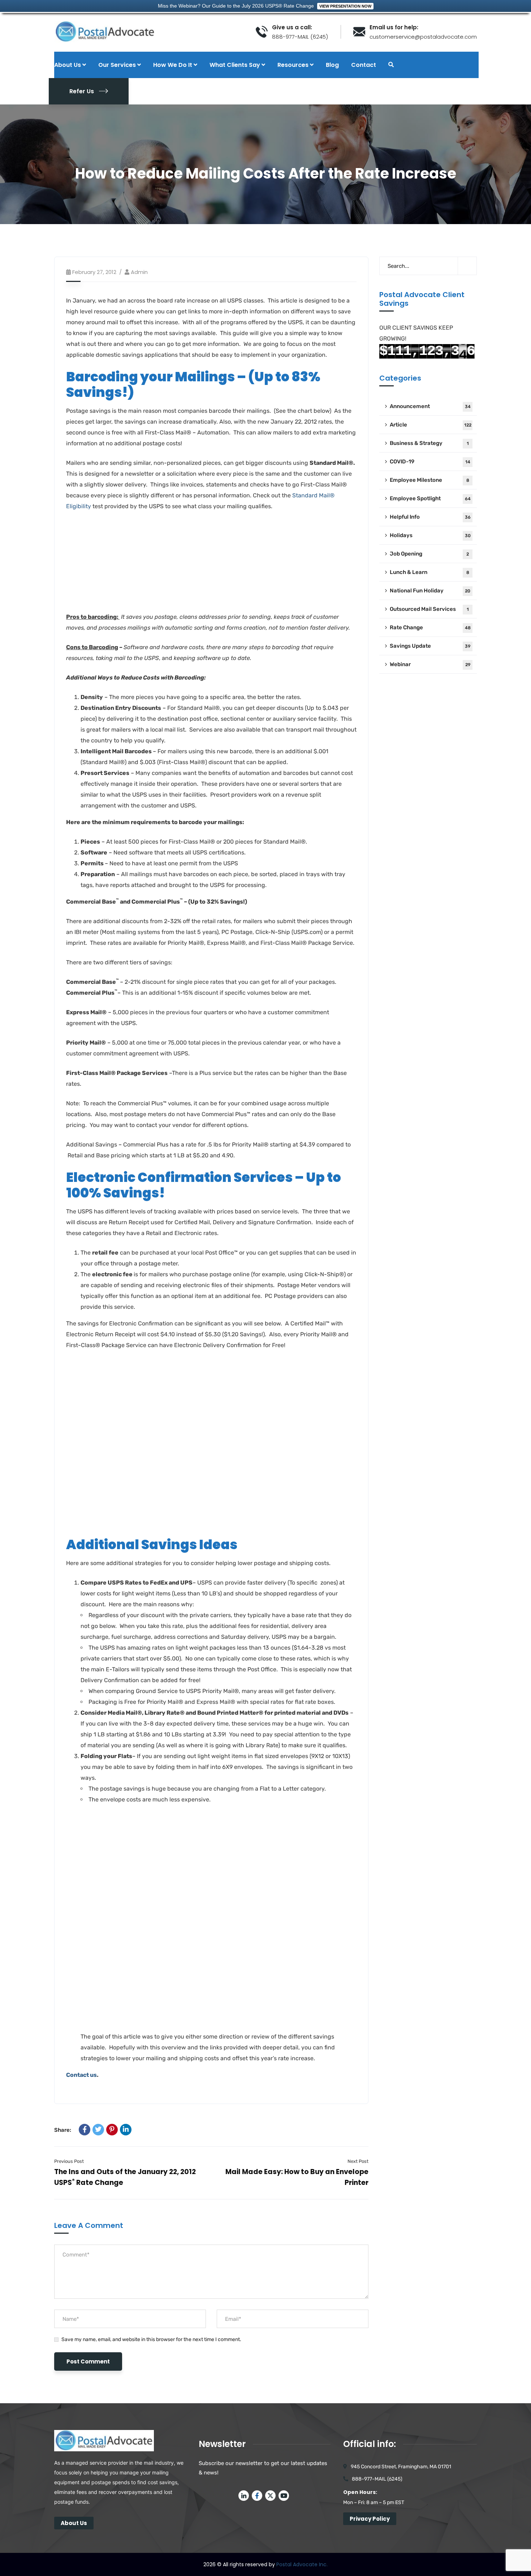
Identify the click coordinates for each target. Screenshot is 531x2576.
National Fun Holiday (430, 591)
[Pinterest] (112, 2130)
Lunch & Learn (429, 572)
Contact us (81, 2075)
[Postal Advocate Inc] (150, 32)
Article (431, 425)
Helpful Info (430, 517)
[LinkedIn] (126, 2130)
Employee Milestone (429, 480)
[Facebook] (85, 2130)
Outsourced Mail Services (429, 609)
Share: (63, 2130)
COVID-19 (430, 462)
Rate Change (430, 627)
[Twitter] (98, 2130)
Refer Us (82, 91)
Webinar (430, 664)
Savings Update (430, 646)
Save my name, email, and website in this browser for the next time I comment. (151, 2339)
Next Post (358, 2161)
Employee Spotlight (430, 498)
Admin (139, 272)
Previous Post (69, 2161)
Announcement (430, 406)
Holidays (430, 535)
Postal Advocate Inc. (302, 2564)
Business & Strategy (429, 443)
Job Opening (429, 554)
